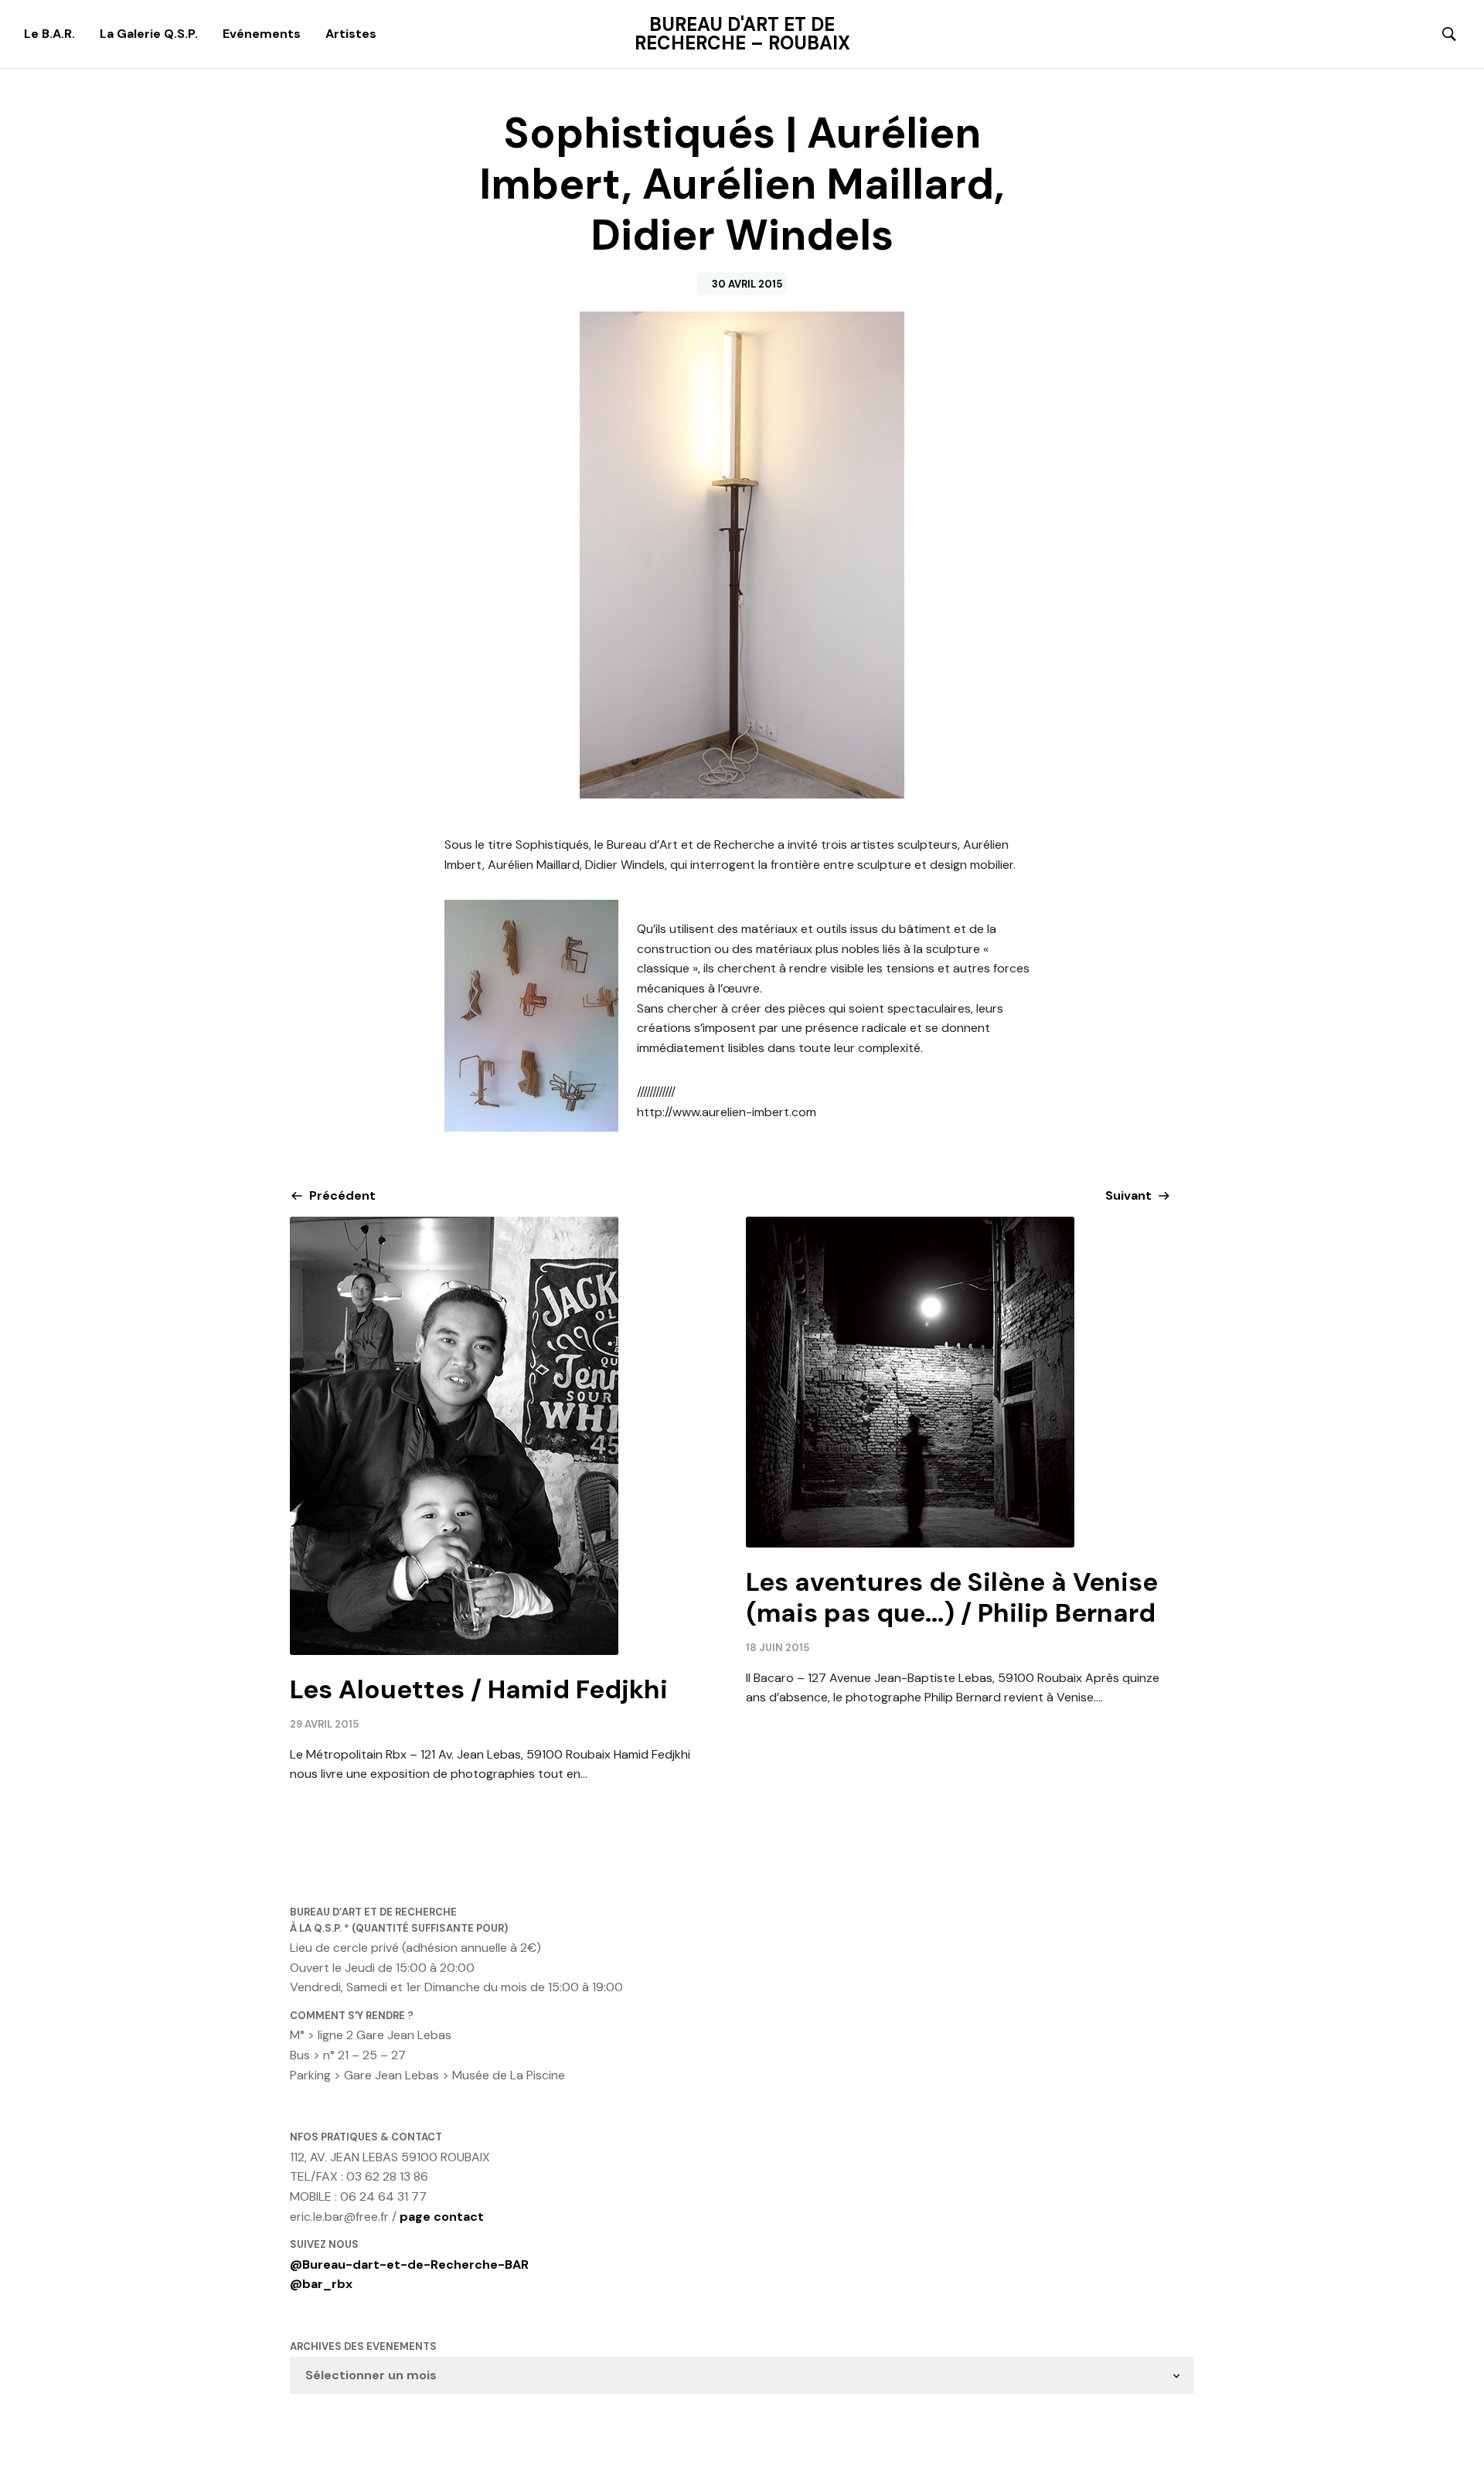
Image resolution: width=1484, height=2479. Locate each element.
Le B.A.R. (49, 34)
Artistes (351, 34)
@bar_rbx (321, 2284)
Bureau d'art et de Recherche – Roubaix (742, 34)
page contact (442, 2217)
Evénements (262, 34)
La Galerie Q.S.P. (149, 34)
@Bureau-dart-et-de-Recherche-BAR (409, 2264)
